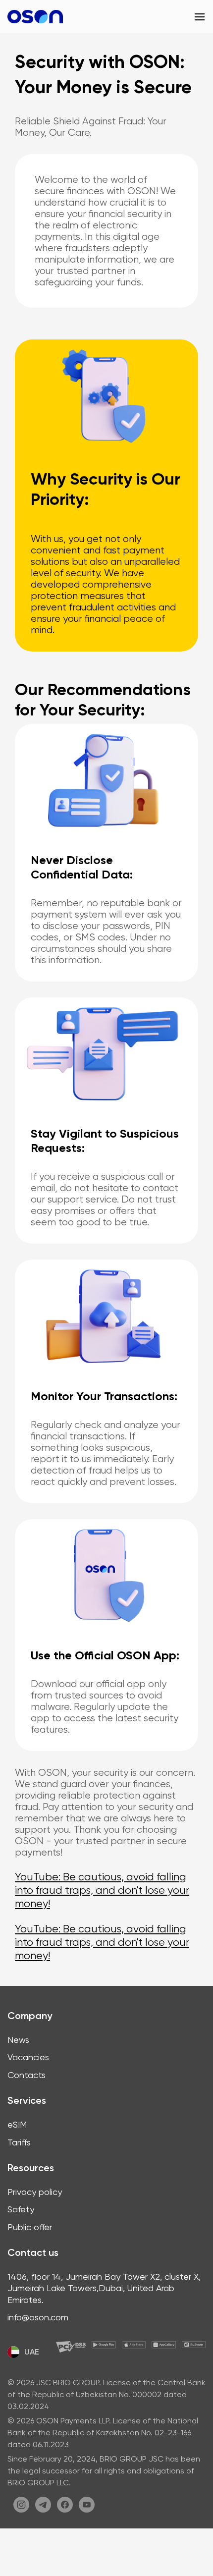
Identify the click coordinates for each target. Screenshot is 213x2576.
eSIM (17, 2124)
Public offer (30, 2227)
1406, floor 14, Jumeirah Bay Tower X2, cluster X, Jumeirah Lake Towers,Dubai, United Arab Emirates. (104, 2288)
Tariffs (19, 2142)
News (18, 2040)
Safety (21, 2209)
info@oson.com (38, 2317)
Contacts (27, 2075)
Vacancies (28, 2057)
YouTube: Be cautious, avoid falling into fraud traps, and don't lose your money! (102, 1890)
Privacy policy (35, 2192)
